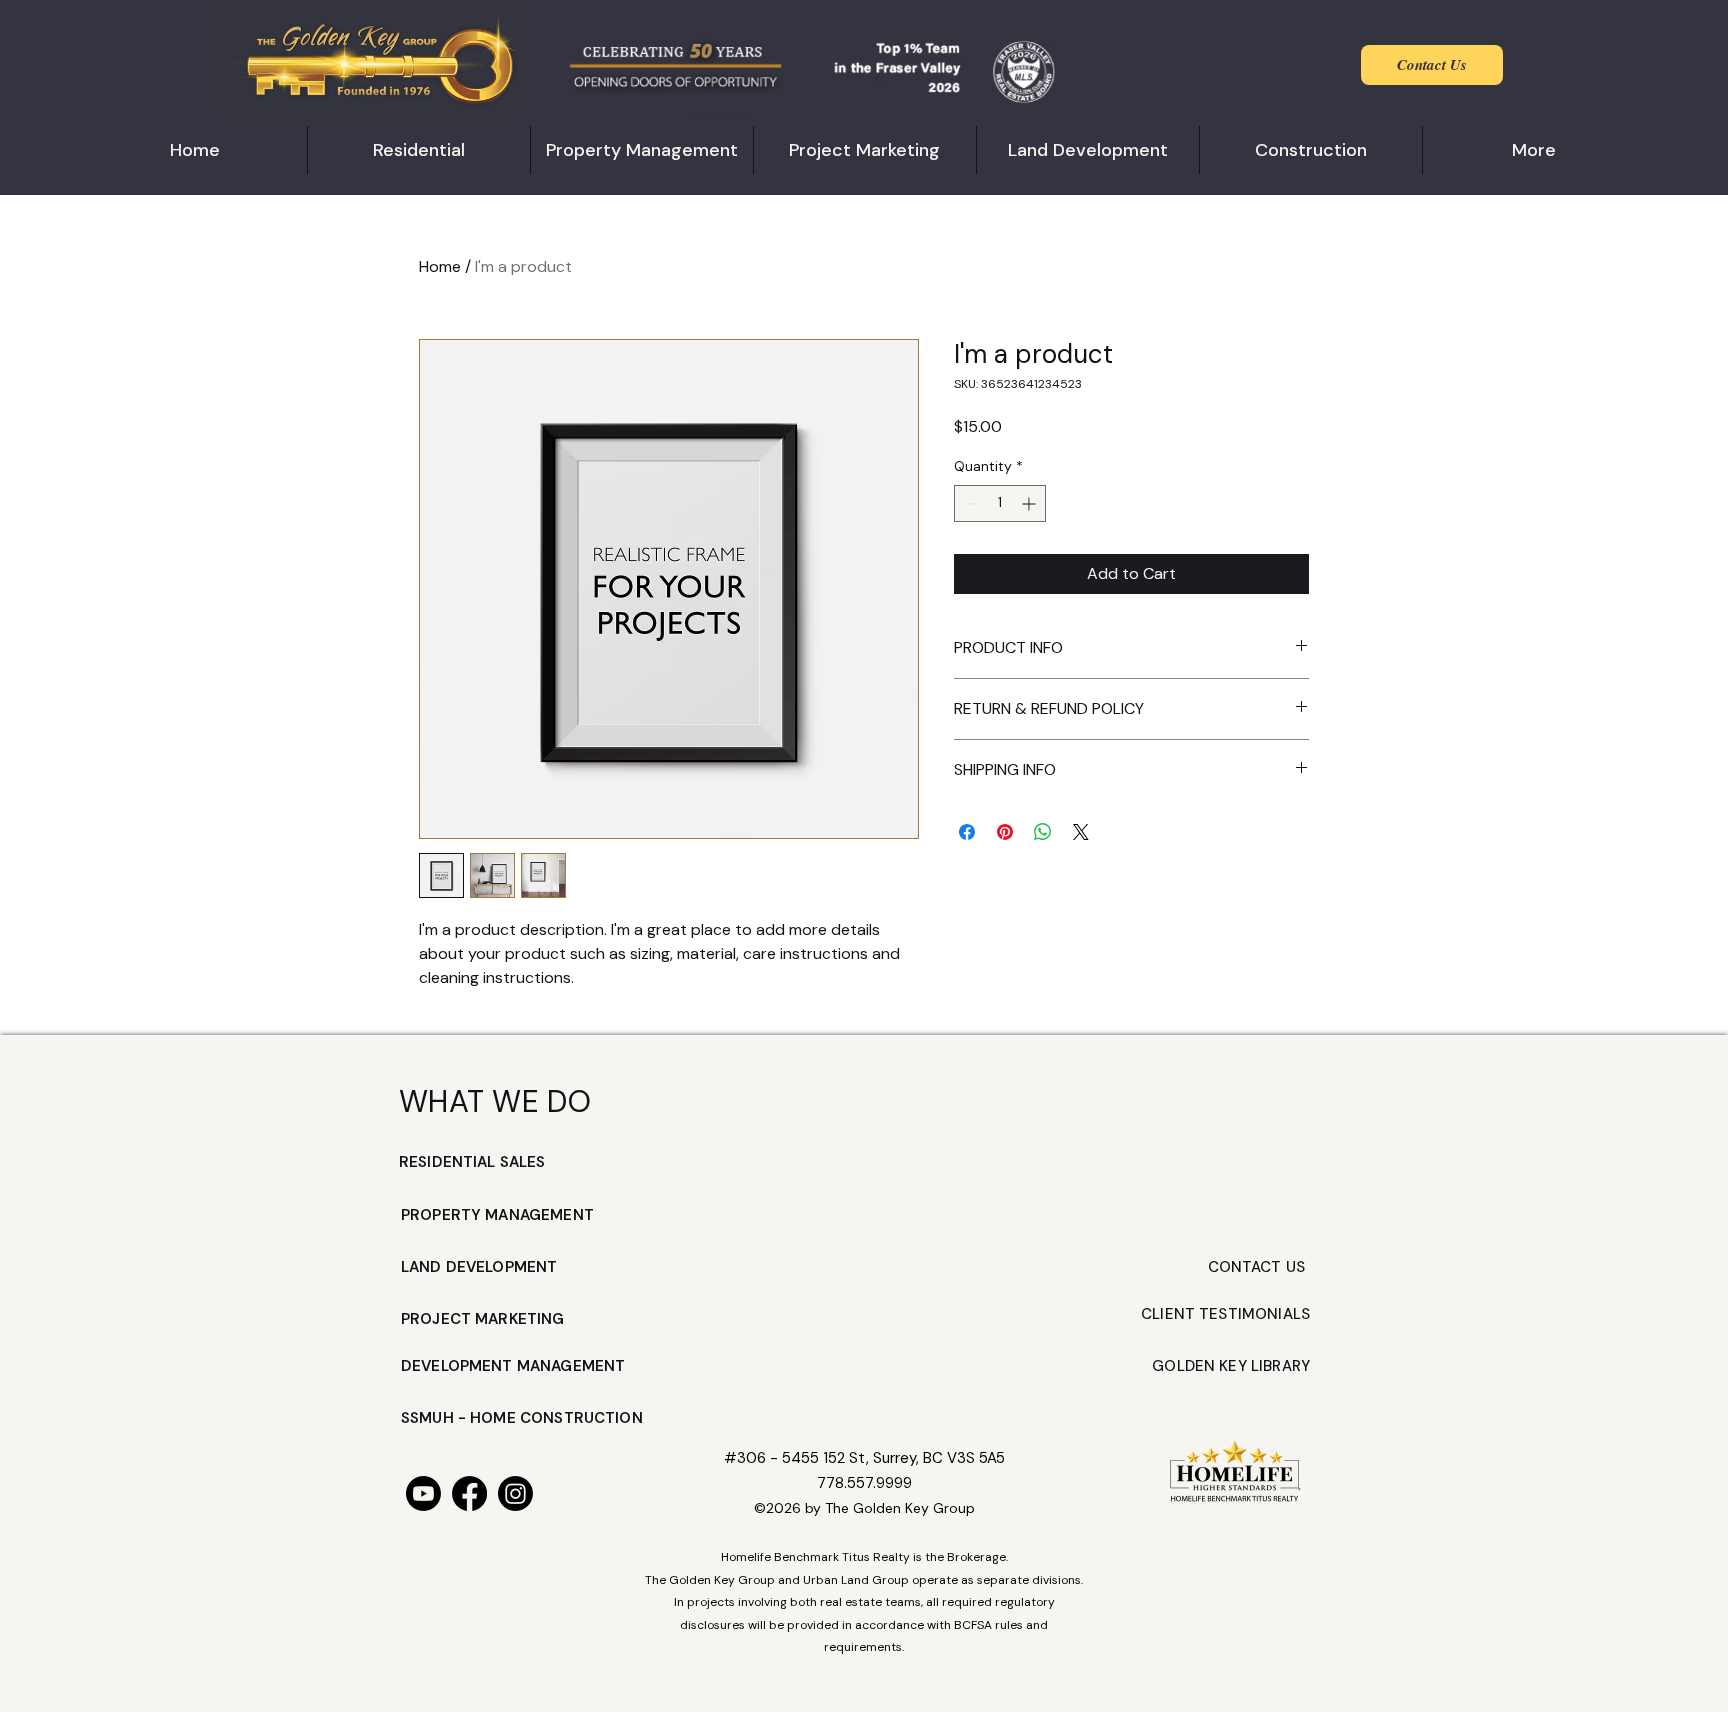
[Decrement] (969, 503)
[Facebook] (469, 1493)
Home (440, 266)
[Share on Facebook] (967, 832)
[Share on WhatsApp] (1043, 832)
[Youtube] (423, 1493)
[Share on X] (1081, 832)
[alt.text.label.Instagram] (515, 1493)
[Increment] (1030, 503)
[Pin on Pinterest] (1005, 832)
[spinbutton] (1000, 503)
